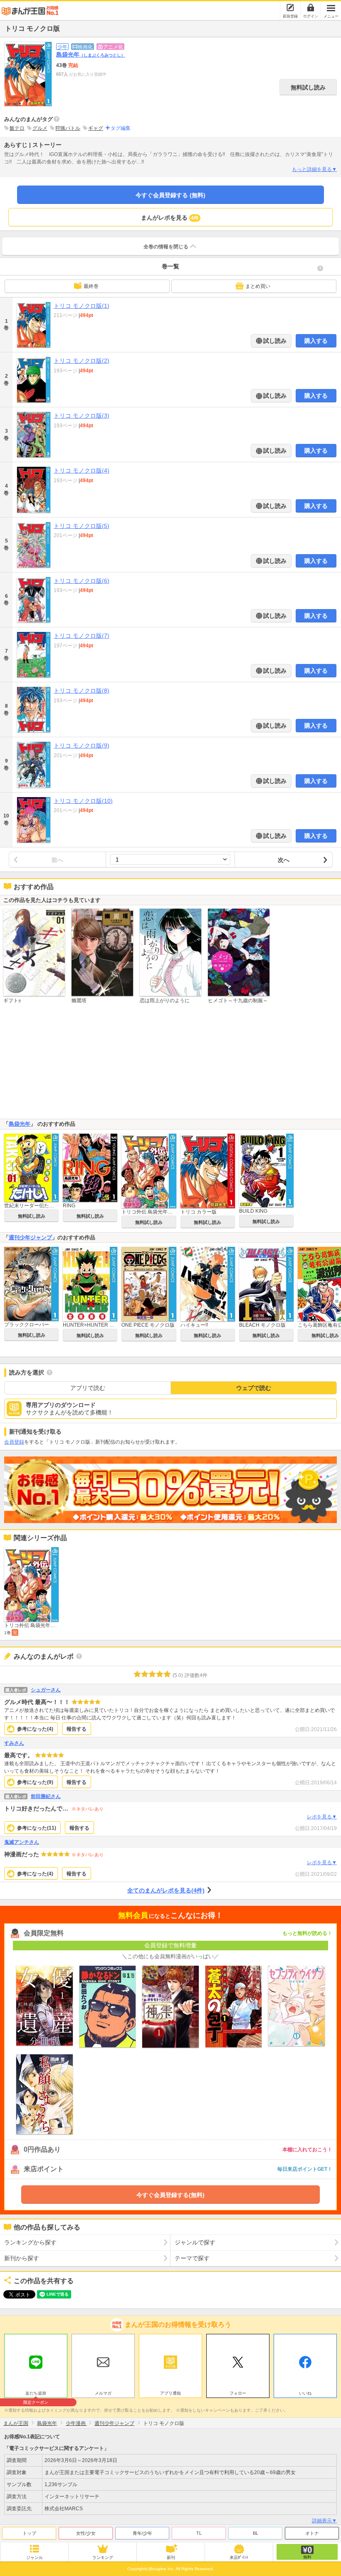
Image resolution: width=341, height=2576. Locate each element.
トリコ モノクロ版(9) (82, 746)
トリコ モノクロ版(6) (82, 581)
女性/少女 (86, 2533)
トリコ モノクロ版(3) (82, 416)
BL (256, 2533)
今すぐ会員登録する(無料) (170, 2195)
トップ (29, 2533)
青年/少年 (142, 2533)
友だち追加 (36, 2394)
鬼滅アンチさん (22, 1842)
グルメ (40, 128)
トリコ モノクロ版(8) (82, 691)
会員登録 (14, 1442)
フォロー (238, 2393)
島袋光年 (91, 54)
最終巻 (91, 286)
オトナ (312, 2533)
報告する (77, 1729)
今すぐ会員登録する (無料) (170, 195)
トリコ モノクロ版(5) (82, 526)
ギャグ (96, 128)
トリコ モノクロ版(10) (83, 801)
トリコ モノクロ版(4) (82, 471)
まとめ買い (258, 286)
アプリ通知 (170, 2393)
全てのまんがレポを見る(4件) (166, 1890)
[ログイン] (311, 7)
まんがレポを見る (170, 218)
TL (199, 2533)
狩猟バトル (68, 128)
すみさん (14, 1743)
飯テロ (17, 128)
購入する (316, 341)
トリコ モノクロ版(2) (82, 361)
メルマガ (103, 2393)
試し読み (274, 341)
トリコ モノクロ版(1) (82, 306)
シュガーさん (46, 1690)
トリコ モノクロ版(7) (82, 636)
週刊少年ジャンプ (30, 1237)
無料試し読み (308, 87)
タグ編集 (121, 128)
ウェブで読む (254, 1388)
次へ (284, 860)
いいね (305, 2393)
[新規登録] (290, 7)
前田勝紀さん (46, 1796)
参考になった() (35, 1729)
